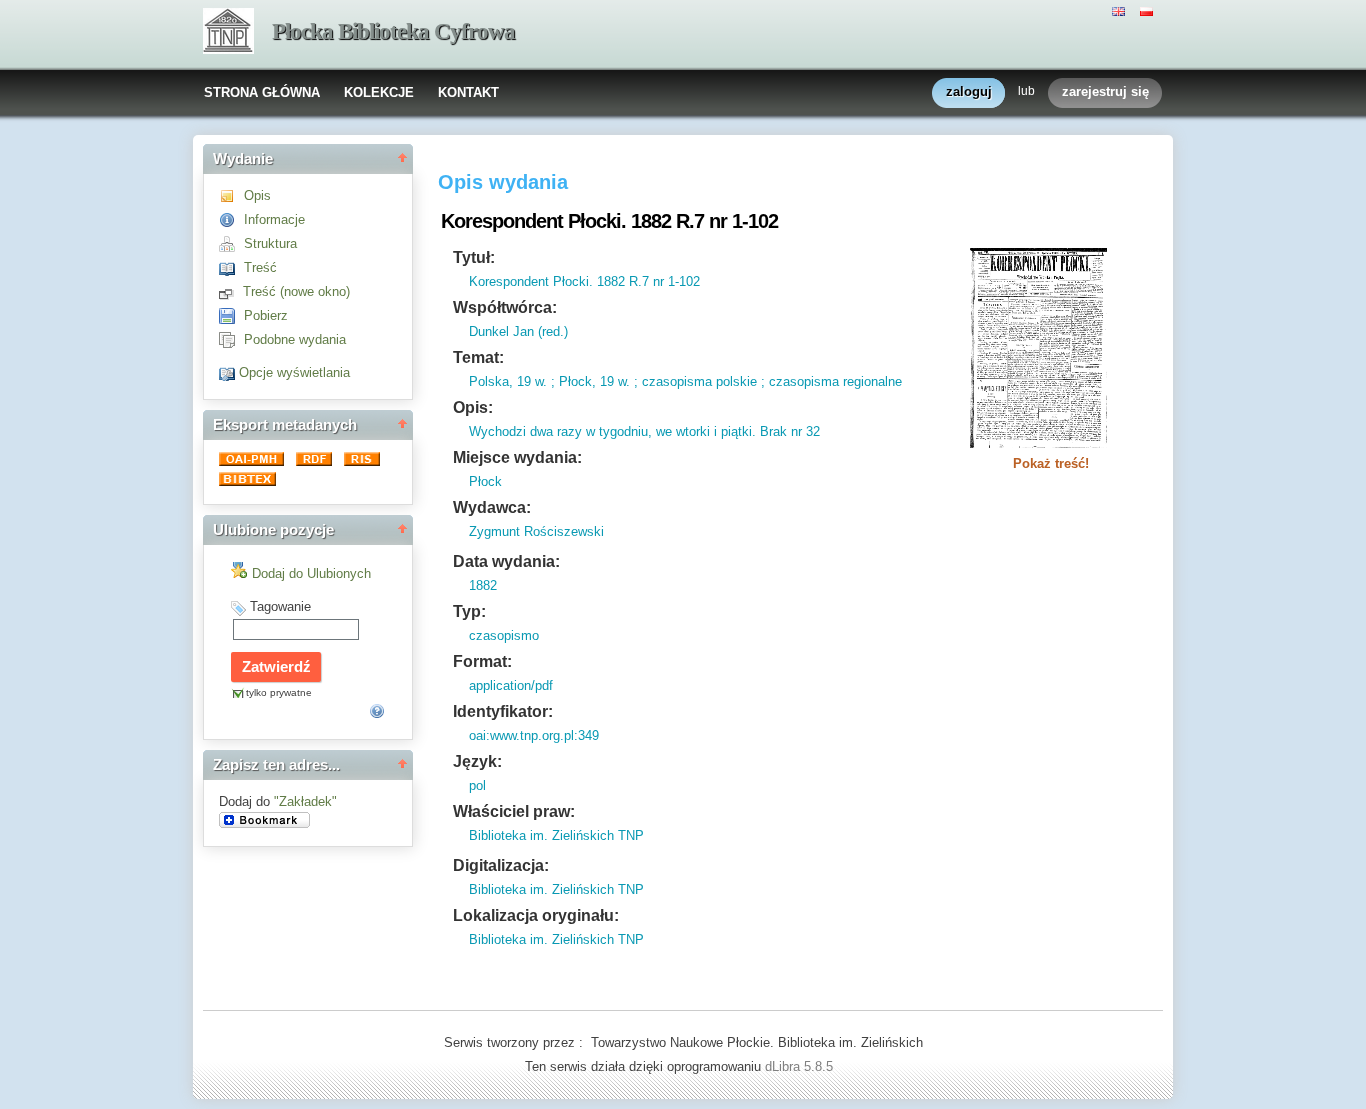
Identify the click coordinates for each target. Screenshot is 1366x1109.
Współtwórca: (505, 307)
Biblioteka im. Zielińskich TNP (556, 835)
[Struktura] (231, 243)
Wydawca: (492, 507)
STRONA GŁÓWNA (262, 92)
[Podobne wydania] (231, 339)
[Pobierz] (231, 315)
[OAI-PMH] (253, 461)
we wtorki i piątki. (704, 431)
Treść (260, 267)
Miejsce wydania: (517, 457)
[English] (1121, 10)
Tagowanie (280, 606)
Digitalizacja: (501, 865)
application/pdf (511, 685)
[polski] (1149, 10)
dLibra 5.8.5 (801, 1066)
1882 (483, 585)
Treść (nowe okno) (296, 291)
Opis (257, 195)
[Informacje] (231, 219)
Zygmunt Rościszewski (536, 531)
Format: (482, 661)
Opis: (473, 407)
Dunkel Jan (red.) (518, 331)
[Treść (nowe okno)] (231, 291)
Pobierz (266, 315)
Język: (477, 761)
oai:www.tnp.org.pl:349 (534, 735)
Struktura (270, 243)
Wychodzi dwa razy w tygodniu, (560, 431)
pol (477, 785)
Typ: (469, 611)
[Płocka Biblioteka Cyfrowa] (228, 33)
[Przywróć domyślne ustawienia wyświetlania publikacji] (229, 372)
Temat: (478, 357)
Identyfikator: (503, 711)
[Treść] (231, 267)
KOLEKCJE (379, 92)
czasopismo (504, 635)
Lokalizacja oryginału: (536, 915)
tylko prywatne (279, 692)
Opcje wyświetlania (294, 372)
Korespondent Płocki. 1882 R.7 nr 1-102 (584, 281)
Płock (485, 481)
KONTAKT (468, 92)
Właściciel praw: (514, 811)
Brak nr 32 (788, 431)
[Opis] (231, 195)
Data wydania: (506, 561)
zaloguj (969, 91)
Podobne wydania (295, 339)
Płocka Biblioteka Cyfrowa (393, 31)
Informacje (274, 219)
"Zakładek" (305, 801)
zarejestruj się (1105, 91)
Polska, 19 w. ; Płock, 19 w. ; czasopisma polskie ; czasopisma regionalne (685, 381)
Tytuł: (474, 257)
